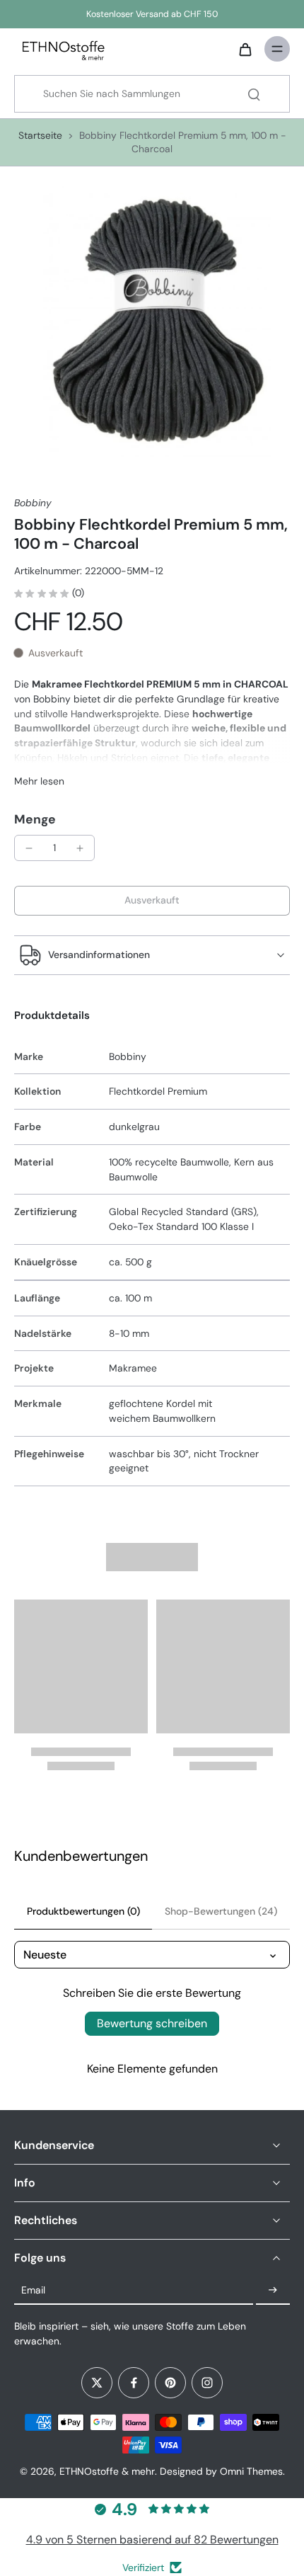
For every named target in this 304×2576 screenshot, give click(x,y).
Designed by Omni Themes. (222, 2471)
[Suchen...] (254, 94)
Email (33, 2290)
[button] (152, 901)
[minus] (29, 848)
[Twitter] (97, 2383)
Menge (35, 819)
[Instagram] (207, 2383)
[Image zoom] (152, 319)
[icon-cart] (245, 49)
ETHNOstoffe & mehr (107, 2471)
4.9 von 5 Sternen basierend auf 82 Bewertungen (152, 2540)
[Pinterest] (170, 2383)
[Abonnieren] (273, 2291)
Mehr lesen (39, 781)
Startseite (40, 135)
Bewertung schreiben (152, 2023)
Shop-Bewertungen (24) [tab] (221, 1911)
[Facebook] (134, 2383)
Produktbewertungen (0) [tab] (83, 1911)
